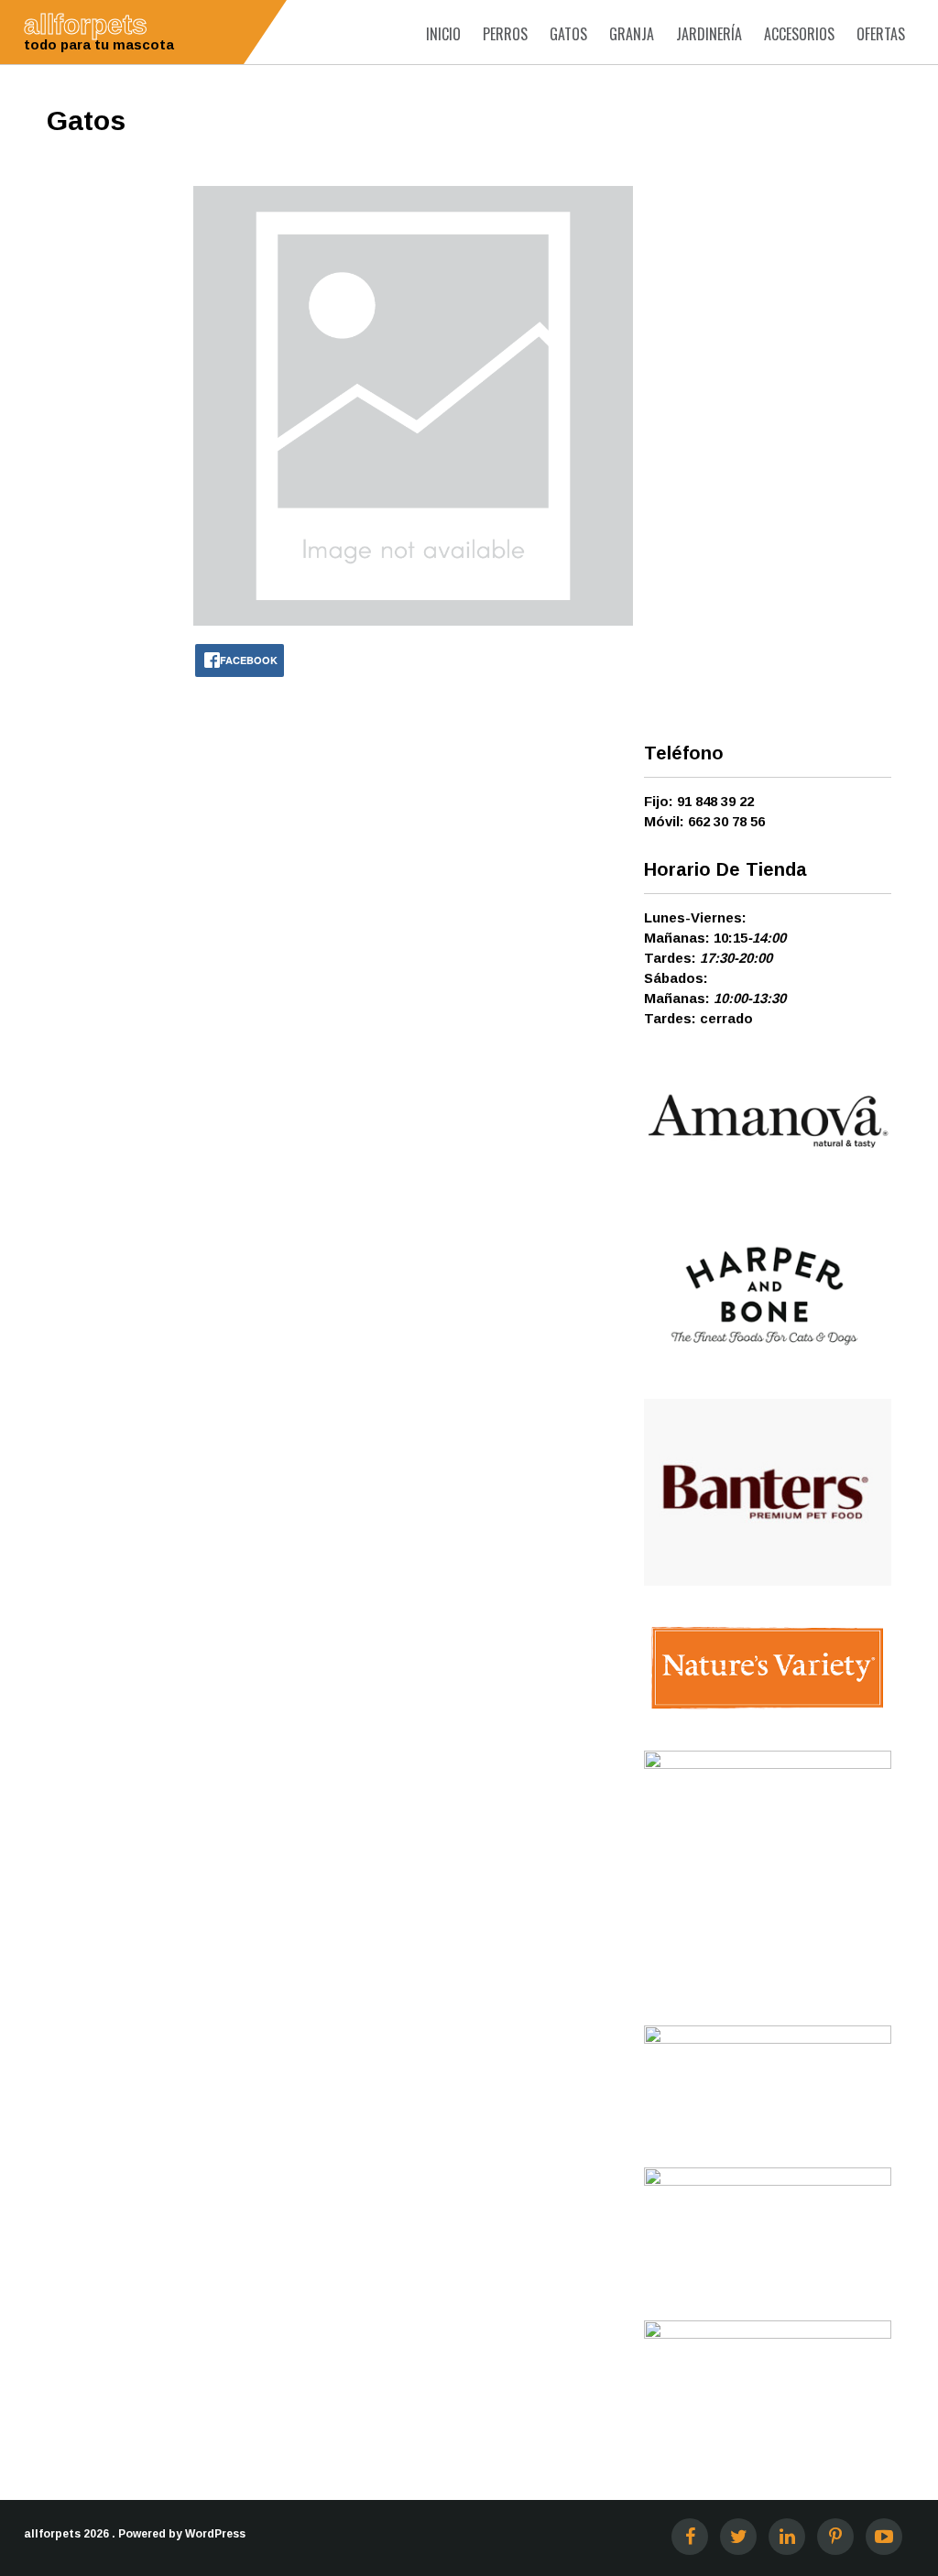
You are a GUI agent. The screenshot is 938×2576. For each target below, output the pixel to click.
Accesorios (799, 34)
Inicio (443, 34)
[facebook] (690, 2537)
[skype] (884, 2537)
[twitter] (738, 2537)
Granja (632, 34)
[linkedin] (787, 2537)
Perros (505, 34)
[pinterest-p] (835, 2537)
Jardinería (709, 34)
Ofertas (881, 34)
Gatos (568, 34)
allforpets (52, 2534)
